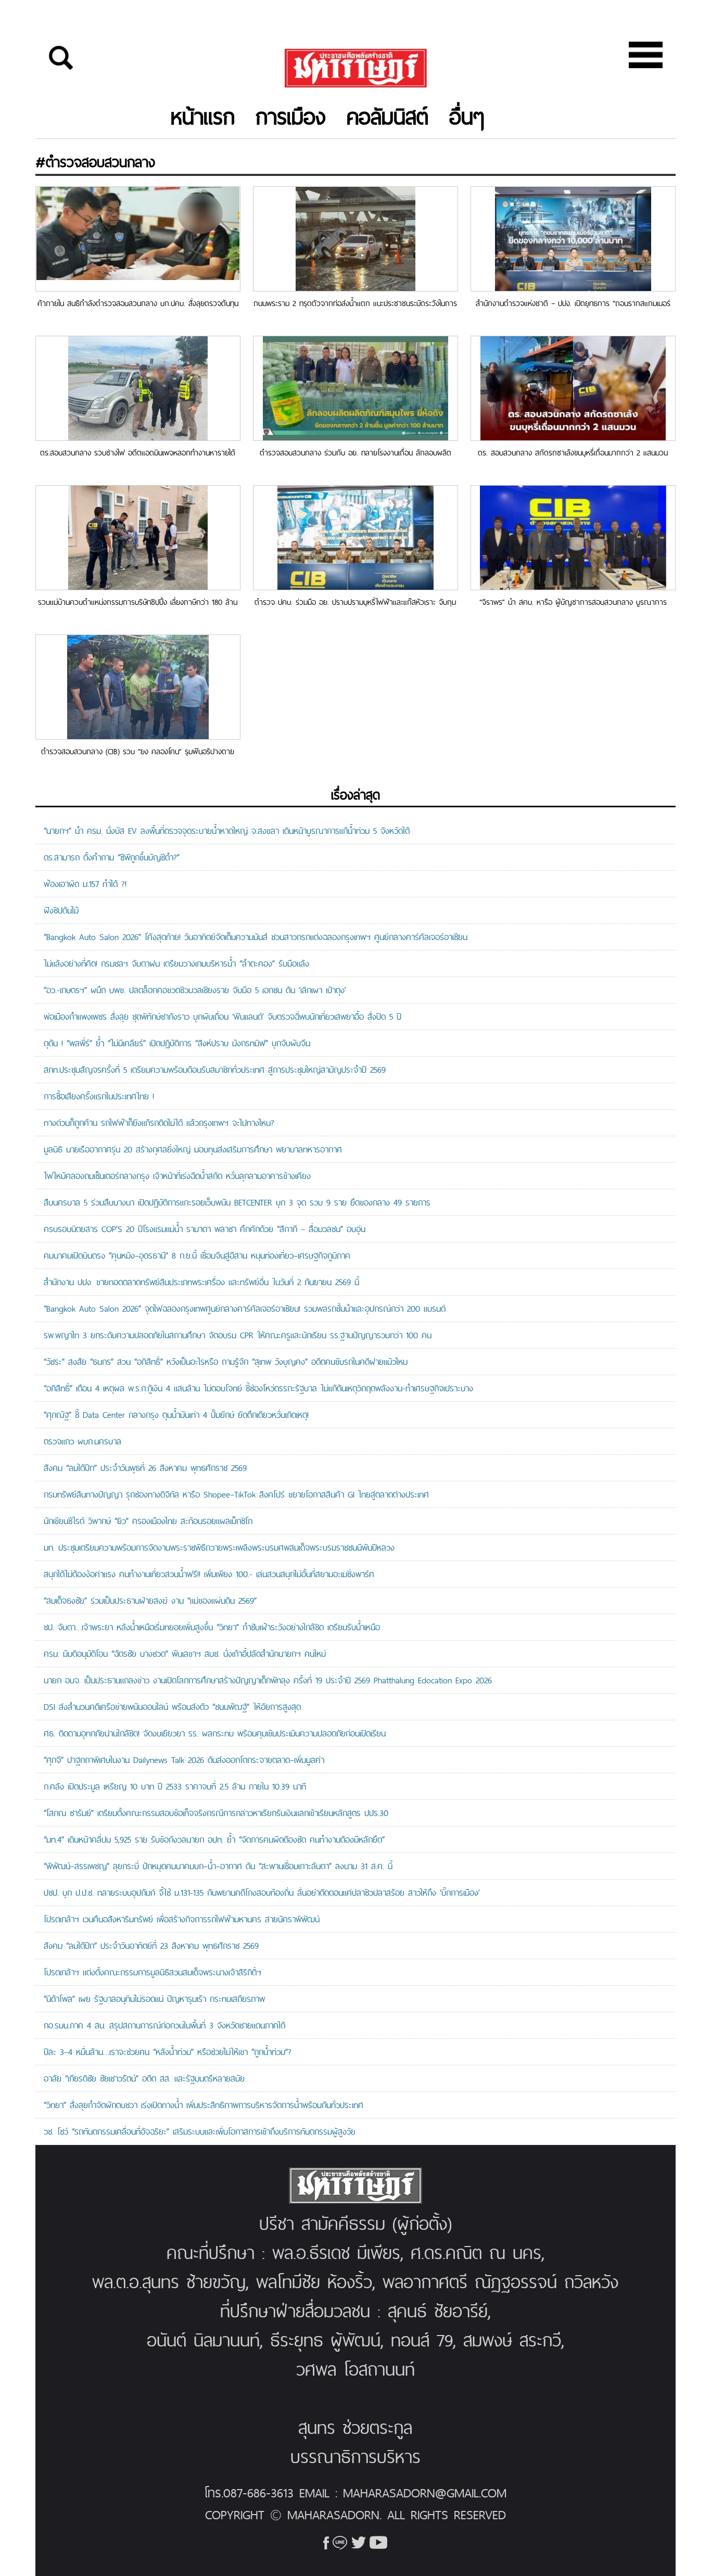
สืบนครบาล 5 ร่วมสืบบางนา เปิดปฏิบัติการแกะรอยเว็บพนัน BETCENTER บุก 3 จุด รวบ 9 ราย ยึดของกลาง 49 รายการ (237, 1202)
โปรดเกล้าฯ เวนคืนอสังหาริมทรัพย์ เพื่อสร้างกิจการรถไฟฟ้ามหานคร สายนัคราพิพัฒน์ (182, 1919)
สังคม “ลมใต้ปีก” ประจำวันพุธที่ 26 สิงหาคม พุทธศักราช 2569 (145, 1468)
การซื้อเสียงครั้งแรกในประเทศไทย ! (99, 1096)
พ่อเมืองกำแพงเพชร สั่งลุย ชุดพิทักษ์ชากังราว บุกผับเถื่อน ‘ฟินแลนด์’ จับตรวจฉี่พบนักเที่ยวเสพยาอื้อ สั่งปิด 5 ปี (224, 1017)
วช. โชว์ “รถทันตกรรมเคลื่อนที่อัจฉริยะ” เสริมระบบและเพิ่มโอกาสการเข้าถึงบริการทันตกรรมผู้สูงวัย (200, 2131)
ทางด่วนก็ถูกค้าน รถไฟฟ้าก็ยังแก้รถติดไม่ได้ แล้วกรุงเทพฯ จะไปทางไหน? (159, 1123)
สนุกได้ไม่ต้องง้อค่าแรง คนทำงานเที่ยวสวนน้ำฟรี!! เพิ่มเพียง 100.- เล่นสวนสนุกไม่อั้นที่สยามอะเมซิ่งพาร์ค (209, 1574)
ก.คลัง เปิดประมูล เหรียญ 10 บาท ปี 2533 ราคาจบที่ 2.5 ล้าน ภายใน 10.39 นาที (175, 1786)
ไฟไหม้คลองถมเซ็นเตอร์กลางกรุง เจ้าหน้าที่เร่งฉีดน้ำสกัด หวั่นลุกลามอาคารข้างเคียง (177, 1176)
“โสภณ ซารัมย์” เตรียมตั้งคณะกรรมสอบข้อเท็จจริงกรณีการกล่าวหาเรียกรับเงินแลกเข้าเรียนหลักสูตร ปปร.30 (216, 1813)
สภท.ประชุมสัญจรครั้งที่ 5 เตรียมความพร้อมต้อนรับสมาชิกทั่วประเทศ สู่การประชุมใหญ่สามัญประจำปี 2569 (215, 1070)
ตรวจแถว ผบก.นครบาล (93, 1441)
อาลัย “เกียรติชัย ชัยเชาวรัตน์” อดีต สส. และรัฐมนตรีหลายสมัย (144, 2078)
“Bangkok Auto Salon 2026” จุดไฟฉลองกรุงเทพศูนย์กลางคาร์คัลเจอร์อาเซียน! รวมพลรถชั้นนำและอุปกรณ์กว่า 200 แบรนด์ (245, 1309)
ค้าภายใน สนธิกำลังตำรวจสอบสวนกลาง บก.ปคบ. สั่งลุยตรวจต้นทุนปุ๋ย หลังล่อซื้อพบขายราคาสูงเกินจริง (138, 303)
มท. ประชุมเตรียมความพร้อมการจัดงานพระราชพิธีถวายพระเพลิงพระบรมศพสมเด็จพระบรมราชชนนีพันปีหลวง (219, 1547)
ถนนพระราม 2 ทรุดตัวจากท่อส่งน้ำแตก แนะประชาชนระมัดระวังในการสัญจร (355, 303)
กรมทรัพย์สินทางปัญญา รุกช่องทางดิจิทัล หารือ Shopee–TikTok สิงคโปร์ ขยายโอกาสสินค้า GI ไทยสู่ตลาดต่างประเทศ (236, 1494)
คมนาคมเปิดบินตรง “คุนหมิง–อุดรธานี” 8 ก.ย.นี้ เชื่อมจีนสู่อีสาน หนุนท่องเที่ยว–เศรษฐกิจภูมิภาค (197, 1255)
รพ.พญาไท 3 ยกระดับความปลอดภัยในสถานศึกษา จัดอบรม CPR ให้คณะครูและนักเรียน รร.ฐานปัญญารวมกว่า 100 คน (238, 1335)
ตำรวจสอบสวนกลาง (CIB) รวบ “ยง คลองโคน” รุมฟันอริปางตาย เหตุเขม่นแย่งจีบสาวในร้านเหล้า (138, 751)
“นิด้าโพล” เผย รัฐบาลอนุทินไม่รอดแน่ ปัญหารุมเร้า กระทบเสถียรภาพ (154, 1999)
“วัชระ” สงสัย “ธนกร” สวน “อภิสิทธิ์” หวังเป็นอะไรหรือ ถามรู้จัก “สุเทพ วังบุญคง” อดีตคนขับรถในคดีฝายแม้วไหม (226, 1362)
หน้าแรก (203, 117)
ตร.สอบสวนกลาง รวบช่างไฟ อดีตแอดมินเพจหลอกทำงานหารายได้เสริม (138, 453)
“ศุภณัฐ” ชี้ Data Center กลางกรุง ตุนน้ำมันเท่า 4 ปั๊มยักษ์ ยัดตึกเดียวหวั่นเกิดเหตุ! (176, 1415)
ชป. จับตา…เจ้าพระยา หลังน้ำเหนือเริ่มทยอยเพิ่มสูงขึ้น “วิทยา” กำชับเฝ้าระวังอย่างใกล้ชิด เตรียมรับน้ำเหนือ (212, 1627)
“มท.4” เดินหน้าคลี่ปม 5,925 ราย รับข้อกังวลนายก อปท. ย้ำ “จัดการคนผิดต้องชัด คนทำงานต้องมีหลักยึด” (214, 1839)
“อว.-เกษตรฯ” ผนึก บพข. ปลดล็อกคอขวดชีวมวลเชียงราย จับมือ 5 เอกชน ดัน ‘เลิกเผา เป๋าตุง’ (195, 990)
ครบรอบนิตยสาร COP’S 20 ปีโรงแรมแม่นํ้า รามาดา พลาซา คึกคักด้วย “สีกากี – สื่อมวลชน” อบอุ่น (205, 1229)
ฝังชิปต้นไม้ (61, 910)
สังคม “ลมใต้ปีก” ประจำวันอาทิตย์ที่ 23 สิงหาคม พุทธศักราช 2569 (151, 1946)
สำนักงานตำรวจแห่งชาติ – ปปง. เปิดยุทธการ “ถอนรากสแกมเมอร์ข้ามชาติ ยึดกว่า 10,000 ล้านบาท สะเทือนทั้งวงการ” (573, 303)
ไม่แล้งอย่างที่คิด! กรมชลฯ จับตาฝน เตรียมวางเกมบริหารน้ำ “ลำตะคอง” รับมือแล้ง (176, 963)
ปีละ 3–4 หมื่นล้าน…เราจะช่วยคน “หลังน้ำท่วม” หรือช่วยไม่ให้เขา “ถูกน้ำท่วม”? (168, 2052)
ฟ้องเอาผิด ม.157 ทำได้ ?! (85, 884)
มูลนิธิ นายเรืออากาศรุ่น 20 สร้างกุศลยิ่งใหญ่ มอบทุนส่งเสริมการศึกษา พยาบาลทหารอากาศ (193, 1149)
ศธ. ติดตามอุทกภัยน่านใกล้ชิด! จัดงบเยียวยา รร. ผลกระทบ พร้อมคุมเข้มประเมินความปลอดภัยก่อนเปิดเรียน (215, 1733)
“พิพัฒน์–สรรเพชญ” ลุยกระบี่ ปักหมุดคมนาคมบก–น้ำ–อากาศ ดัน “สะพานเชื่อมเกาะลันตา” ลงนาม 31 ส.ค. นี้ (218, 1866)
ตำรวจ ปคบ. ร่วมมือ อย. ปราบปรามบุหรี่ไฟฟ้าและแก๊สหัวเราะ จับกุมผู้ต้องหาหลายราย (355, 602)
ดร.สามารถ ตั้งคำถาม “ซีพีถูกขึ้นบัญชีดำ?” (112, 857)
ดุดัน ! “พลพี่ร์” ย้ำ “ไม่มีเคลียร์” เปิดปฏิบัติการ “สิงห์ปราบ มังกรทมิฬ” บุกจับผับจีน (177, 1043)
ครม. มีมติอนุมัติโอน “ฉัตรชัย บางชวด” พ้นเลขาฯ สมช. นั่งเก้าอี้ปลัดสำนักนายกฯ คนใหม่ (187, 1654)
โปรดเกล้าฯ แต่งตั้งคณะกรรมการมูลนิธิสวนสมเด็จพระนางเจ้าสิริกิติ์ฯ (153, 1972)
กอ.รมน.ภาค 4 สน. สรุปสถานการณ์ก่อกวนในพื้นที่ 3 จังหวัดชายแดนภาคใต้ (164, 2025)
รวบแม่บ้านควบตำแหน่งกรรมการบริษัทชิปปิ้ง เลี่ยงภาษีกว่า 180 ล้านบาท (138, 602)
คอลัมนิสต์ (388, 117)
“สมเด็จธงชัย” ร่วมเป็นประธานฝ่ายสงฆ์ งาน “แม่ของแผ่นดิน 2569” (150, 1601)
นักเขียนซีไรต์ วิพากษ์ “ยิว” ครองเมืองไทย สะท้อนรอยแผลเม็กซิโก (148, 1521)
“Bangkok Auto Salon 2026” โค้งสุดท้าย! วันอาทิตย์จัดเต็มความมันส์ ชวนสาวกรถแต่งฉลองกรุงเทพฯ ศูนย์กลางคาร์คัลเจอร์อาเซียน (256, 937)
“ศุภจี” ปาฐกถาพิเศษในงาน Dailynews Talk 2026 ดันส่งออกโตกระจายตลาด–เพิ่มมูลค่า (184, 1760)
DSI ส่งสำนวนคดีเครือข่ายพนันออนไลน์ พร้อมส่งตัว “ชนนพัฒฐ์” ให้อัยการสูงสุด (172, 1707)
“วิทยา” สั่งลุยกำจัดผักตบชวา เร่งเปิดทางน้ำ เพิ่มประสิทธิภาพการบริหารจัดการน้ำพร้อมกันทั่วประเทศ (204, 2105)
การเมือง (291, 117)
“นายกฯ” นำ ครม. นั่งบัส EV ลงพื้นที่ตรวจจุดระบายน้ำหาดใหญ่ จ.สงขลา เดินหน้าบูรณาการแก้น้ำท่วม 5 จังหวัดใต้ (227, 831)
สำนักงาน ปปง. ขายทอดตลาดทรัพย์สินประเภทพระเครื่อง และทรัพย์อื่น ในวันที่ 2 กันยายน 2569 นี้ (201, 1282)
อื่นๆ (467, 117)
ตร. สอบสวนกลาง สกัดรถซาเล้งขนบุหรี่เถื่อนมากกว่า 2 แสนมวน (573, 453)
